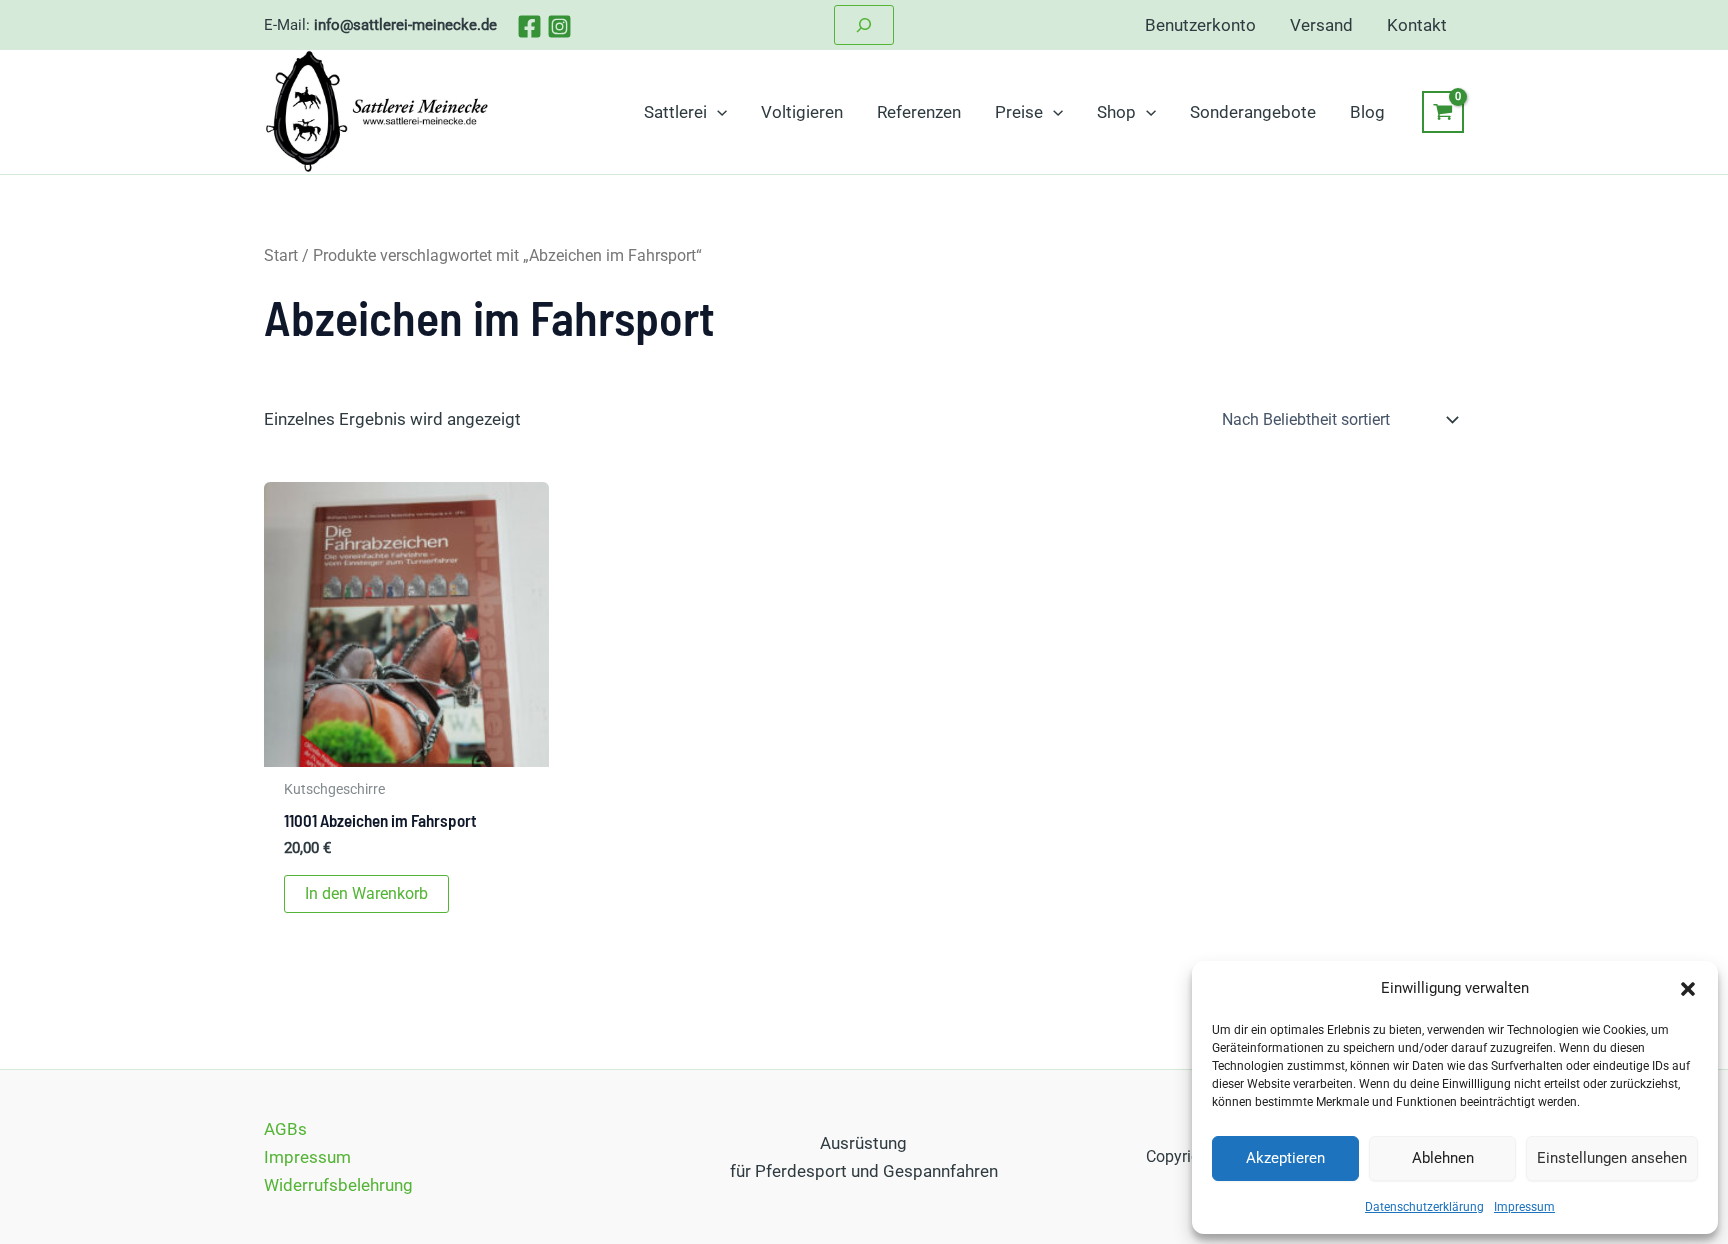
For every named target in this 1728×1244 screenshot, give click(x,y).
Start (281, 255)
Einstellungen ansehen (1612, 1158)
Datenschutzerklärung (1424, 1207)
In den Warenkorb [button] (366, 893)
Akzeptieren (1285, 1158)
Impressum (1524, 1207)
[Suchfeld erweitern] (864, 25)
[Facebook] (529, 26)
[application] (717, 112)
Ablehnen (1443, 1158)
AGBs (285, 1129)
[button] (1688, 989)
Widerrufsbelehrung (338, 1185)
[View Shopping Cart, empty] (1443, 112)
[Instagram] (559, 26)
